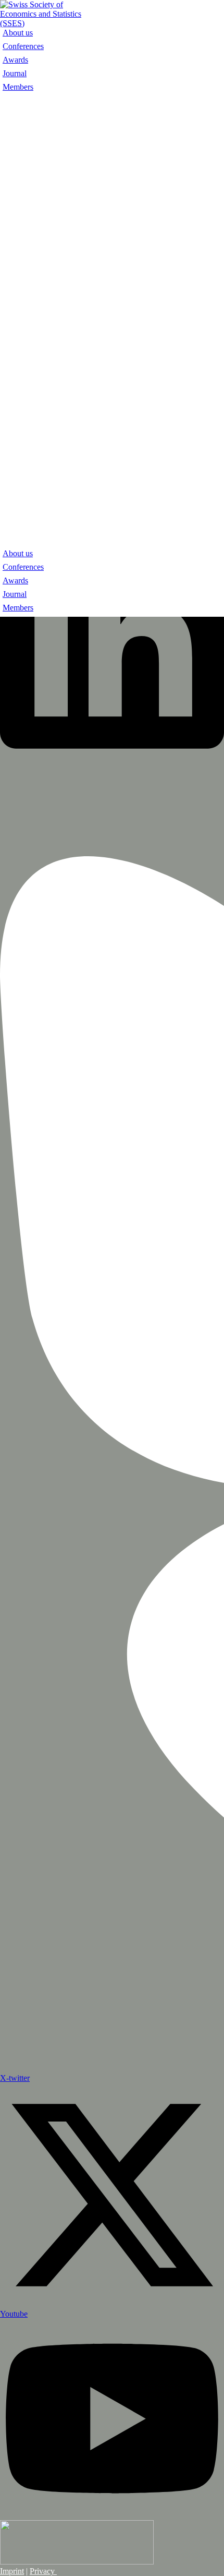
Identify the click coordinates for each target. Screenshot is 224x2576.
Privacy (43, 2571)
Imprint (12, 2571)
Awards (15, 60)
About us (18, 33)
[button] (112, 322)
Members (18, 87)
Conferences (23, 46)
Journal (15, 73)
